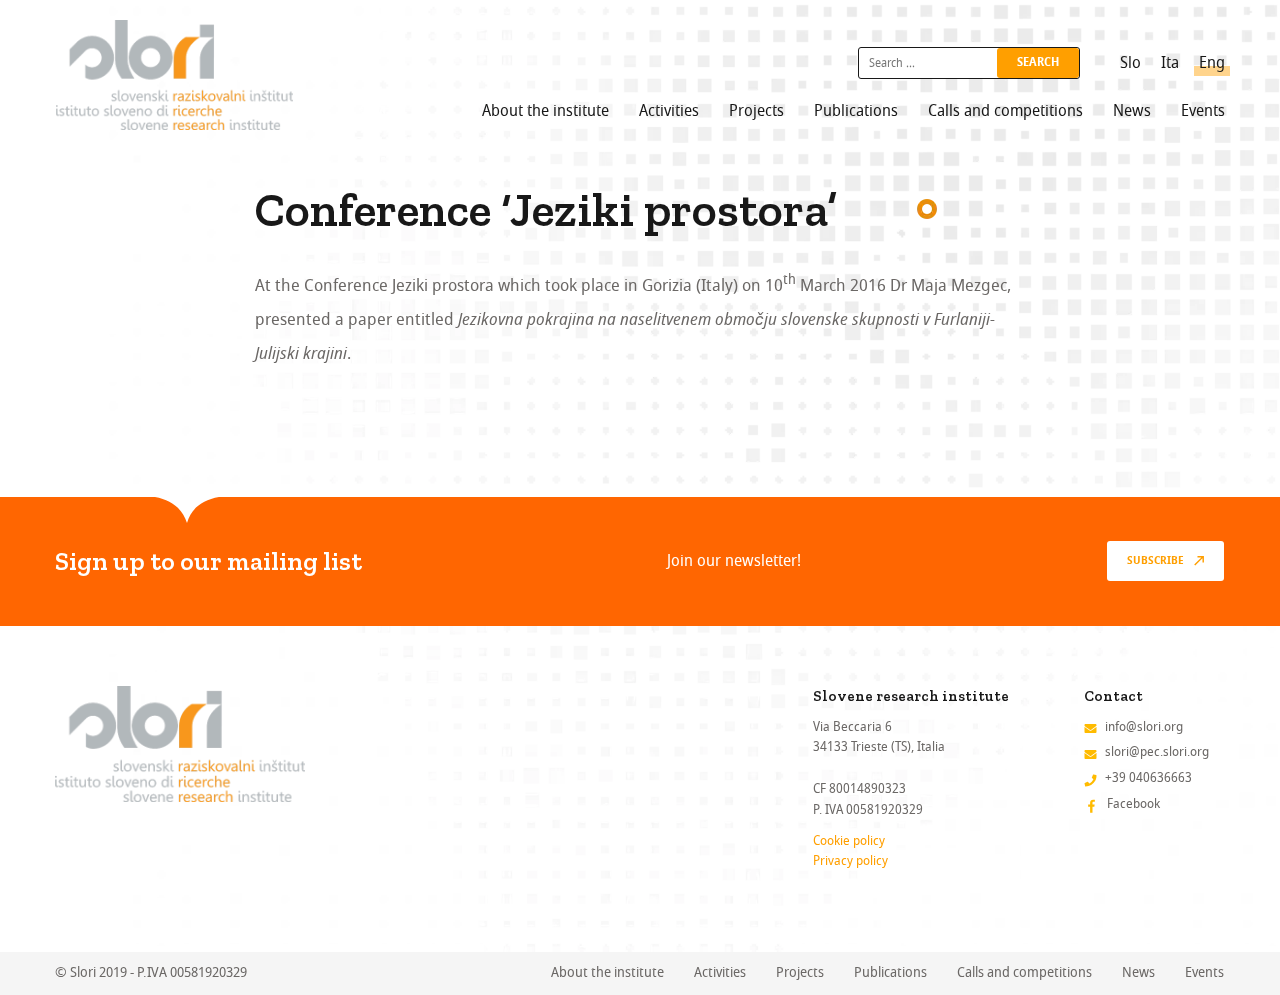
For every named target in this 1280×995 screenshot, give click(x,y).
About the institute (545, 111)
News (1132, 111)
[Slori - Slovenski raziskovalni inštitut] (174, 75)
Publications (856, 111)
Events (1203, 111)
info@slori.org (1144, 726)
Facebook (1133, 803)
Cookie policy (849, 840)
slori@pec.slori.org (1157, 751)
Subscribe (1155, 561)
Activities (669, 111)
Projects (756, 111)
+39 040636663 (1148, 777)
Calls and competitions (1005, 111)
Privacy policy (850, 860)
